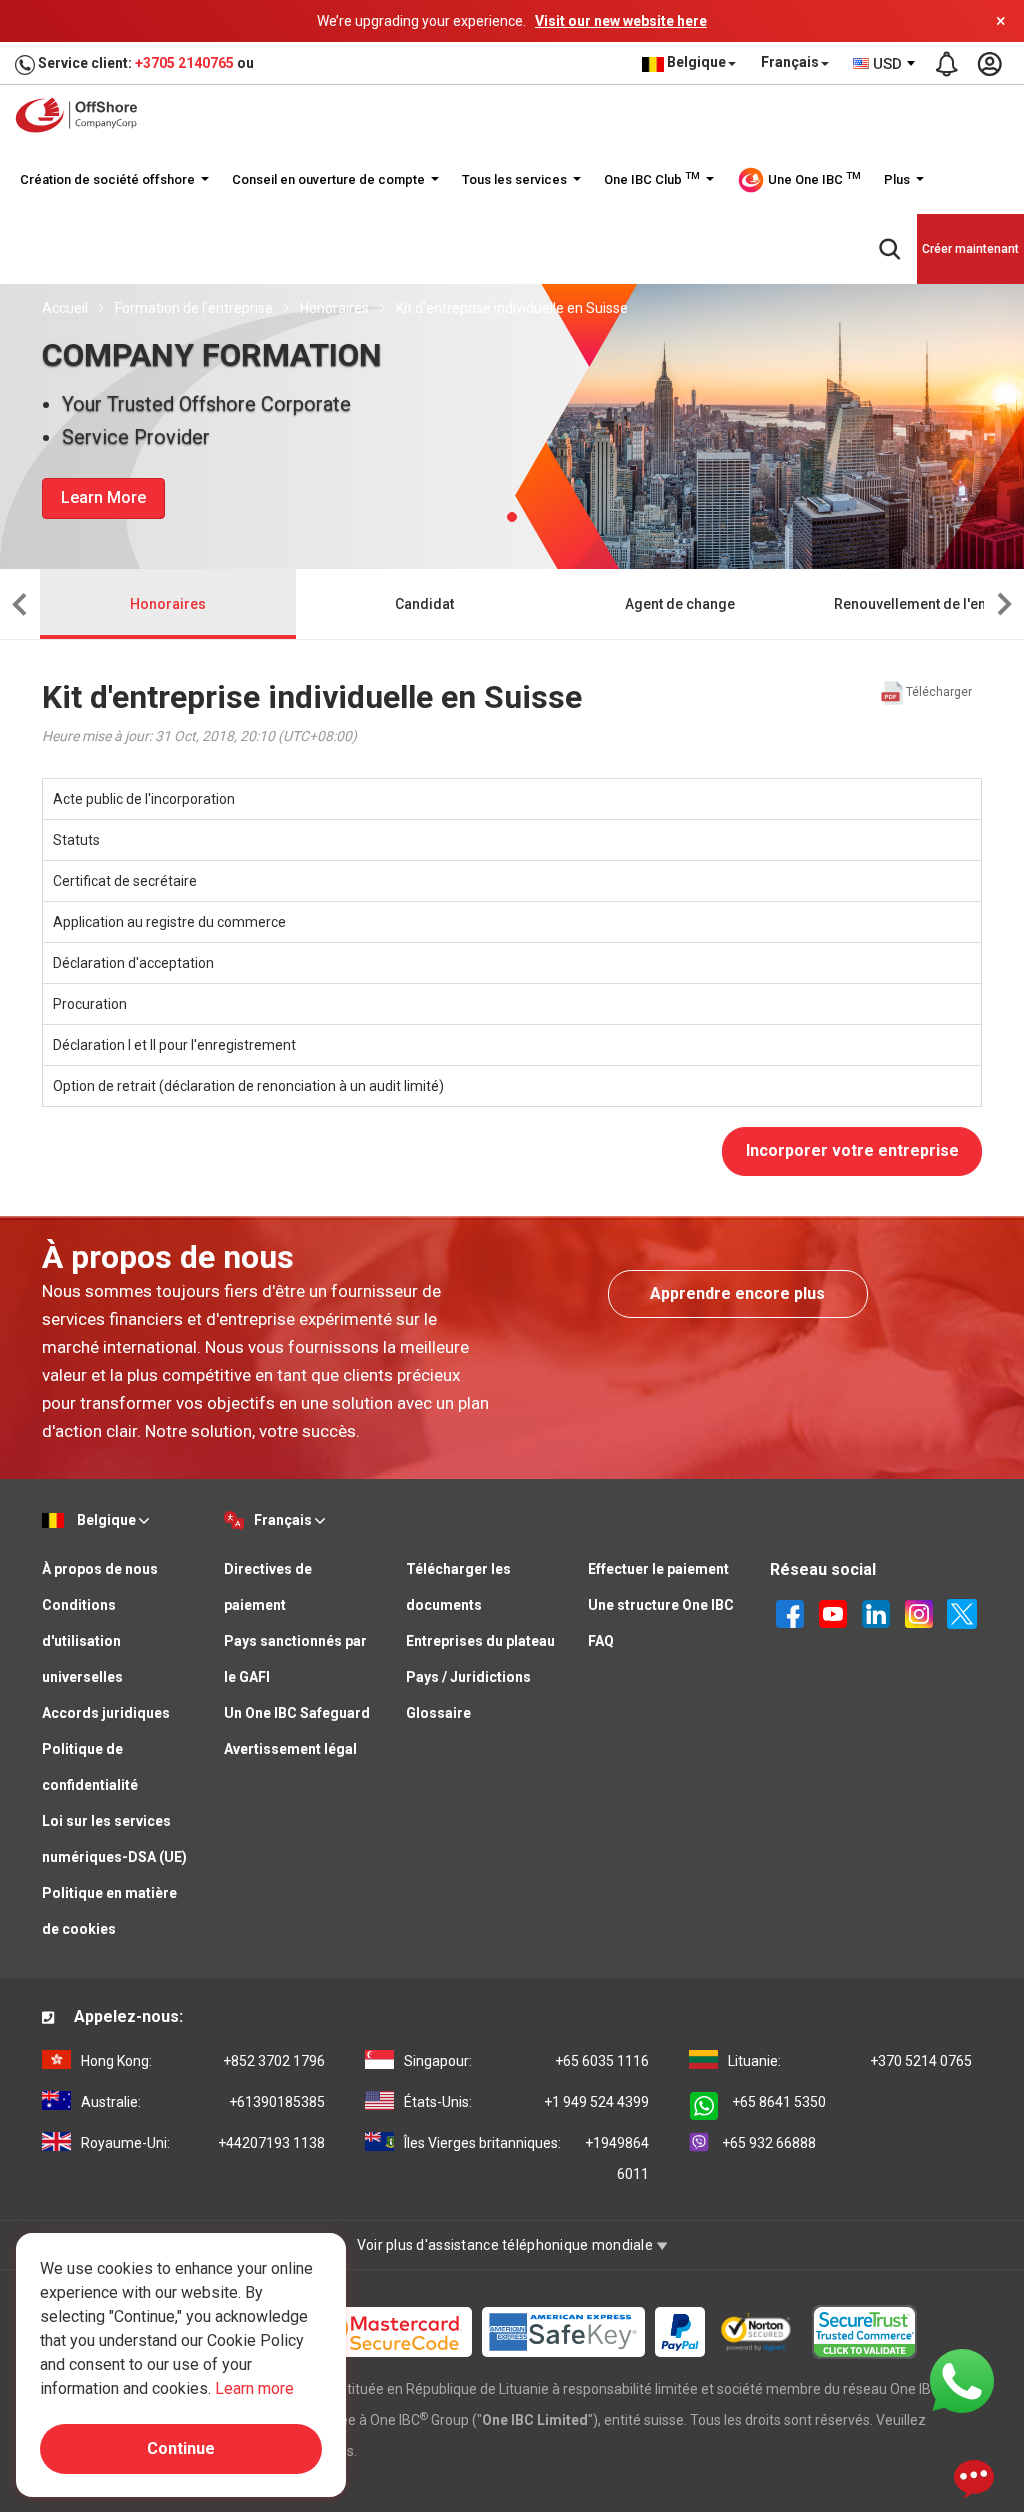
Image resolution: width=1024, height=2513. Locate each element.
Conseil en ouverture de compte (330, 179)
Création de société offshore (109, 179)
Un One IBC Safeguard (297, 1713)
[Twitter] (962, 1612)
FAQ (601, 1641)
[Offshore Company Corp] (83, 115)
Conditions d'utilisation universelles (82, 1641)
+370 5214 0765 (850, 2061)
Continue (181, 2448)
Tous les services (516, 179)
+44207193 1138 (203, 2143)
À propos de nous (100, 1569)
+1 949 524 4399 (526, 2102)
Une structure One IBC (661, 1605)
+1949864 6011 (526, 2158)
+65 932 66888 (769, 2143)
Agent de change (680, 604)
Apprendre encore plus (737, 1293)
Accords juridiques (106, 1713)
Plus (898, 179)
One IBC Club (652, 178)
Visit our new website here (621, 21)
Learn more (254, 2388)
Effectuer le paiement (658, 1569)
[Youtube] (833, 1612)
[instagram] (919, 1612)
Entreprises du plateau (480, 1641)
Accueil (65, 308)
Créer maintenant (970, 249)
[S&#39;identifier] (989, 64)
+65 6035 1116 (526, 2061)
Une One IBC (813, 178)
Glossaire (438, 1713)
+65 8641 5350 (779, 2102)
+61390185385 (203, 2102)
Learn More (103, 497)
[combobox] (885, 64)
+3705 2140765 (184, 63)
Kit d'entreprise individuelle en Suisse (512, 308)
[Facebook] (790, 1612)
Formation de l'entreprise (194, 308)
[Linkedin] (876, 1612)
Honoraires (334, 308)
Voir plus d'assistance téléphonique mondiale (507, 2245)
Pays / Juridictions (468, 1677)
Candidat (424, 604)
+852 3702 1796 (203, 2061)
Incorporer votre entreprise (852, 1150)
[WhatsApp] (962, 2380)
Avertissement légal (290, 1749)
